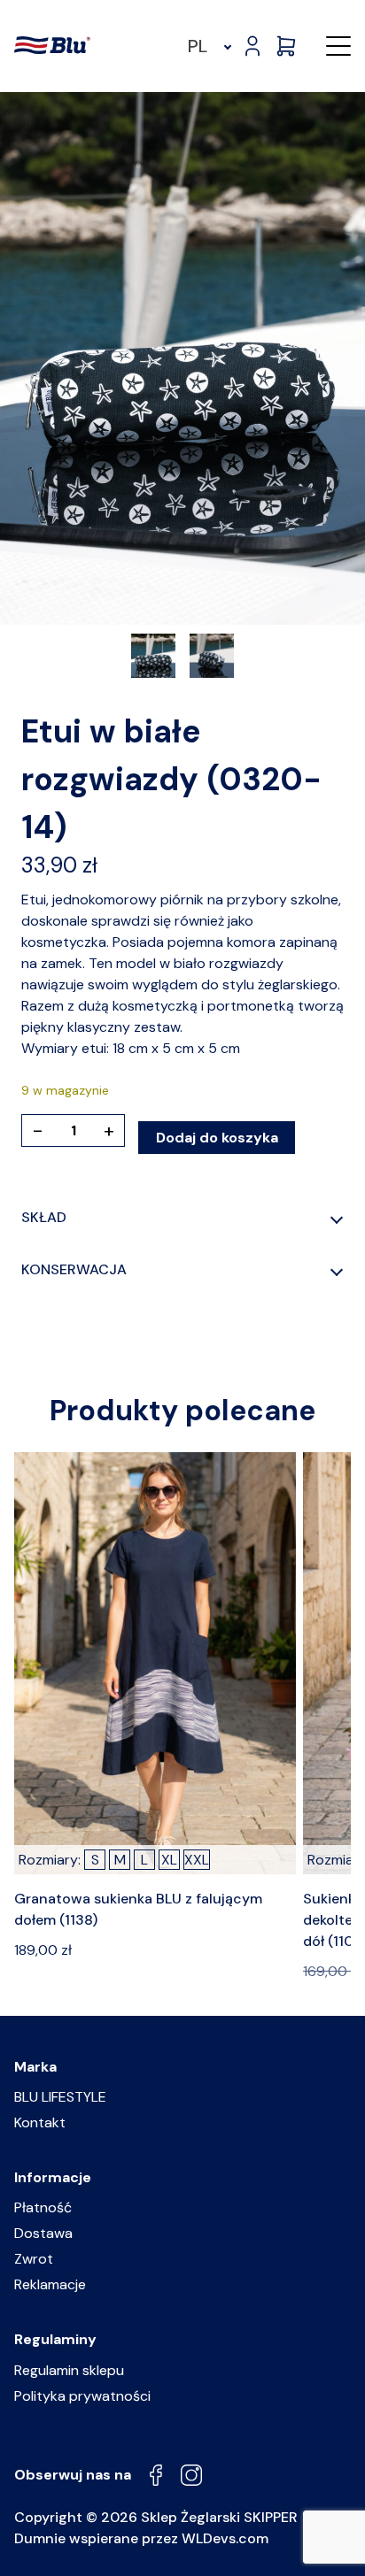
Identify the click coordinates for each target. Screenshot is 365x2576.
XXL (197, 1860)
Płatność (43, 2207)
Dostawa (43, 2233)
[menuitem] (207, 46)
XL (169, 1860)
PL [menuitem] (198, 46)
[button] (338, 46)
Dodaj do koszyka (217, 1138)
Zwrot (34, 2259)
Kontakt (40, 2122)
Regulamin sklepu (69, 2370)
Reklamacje (50, 2284)
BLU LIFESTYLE (60, 2097)
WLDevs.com (225, 2538)
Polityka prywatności (82, 2396)
